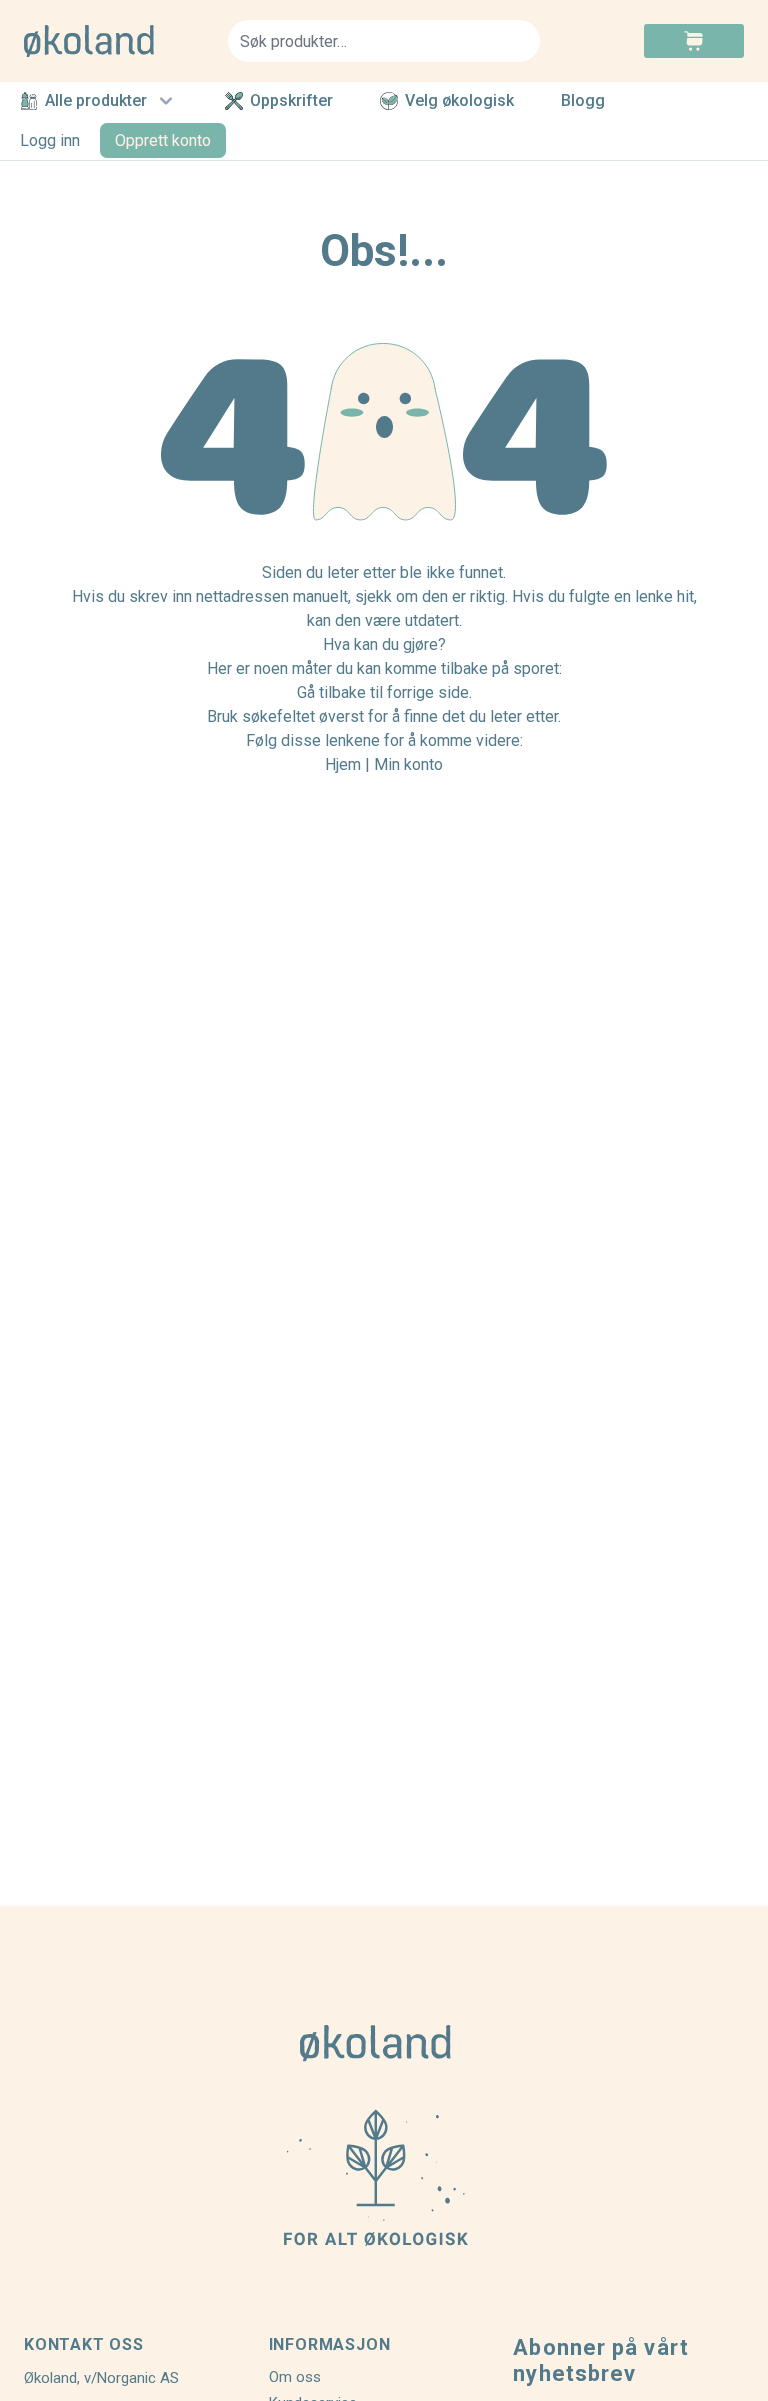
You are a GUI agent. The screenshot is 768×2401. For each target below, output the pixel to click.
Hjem (343, 764)
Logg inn (50, 140)
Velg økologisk (459, 101)
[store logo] (114, 41)
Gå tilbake (331, 692)
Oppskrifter (291, 101)
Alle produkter (96, 100)
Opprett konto (163, 140)
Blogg (583, 101)
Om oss (295, 2377)
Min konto (408, 764)
